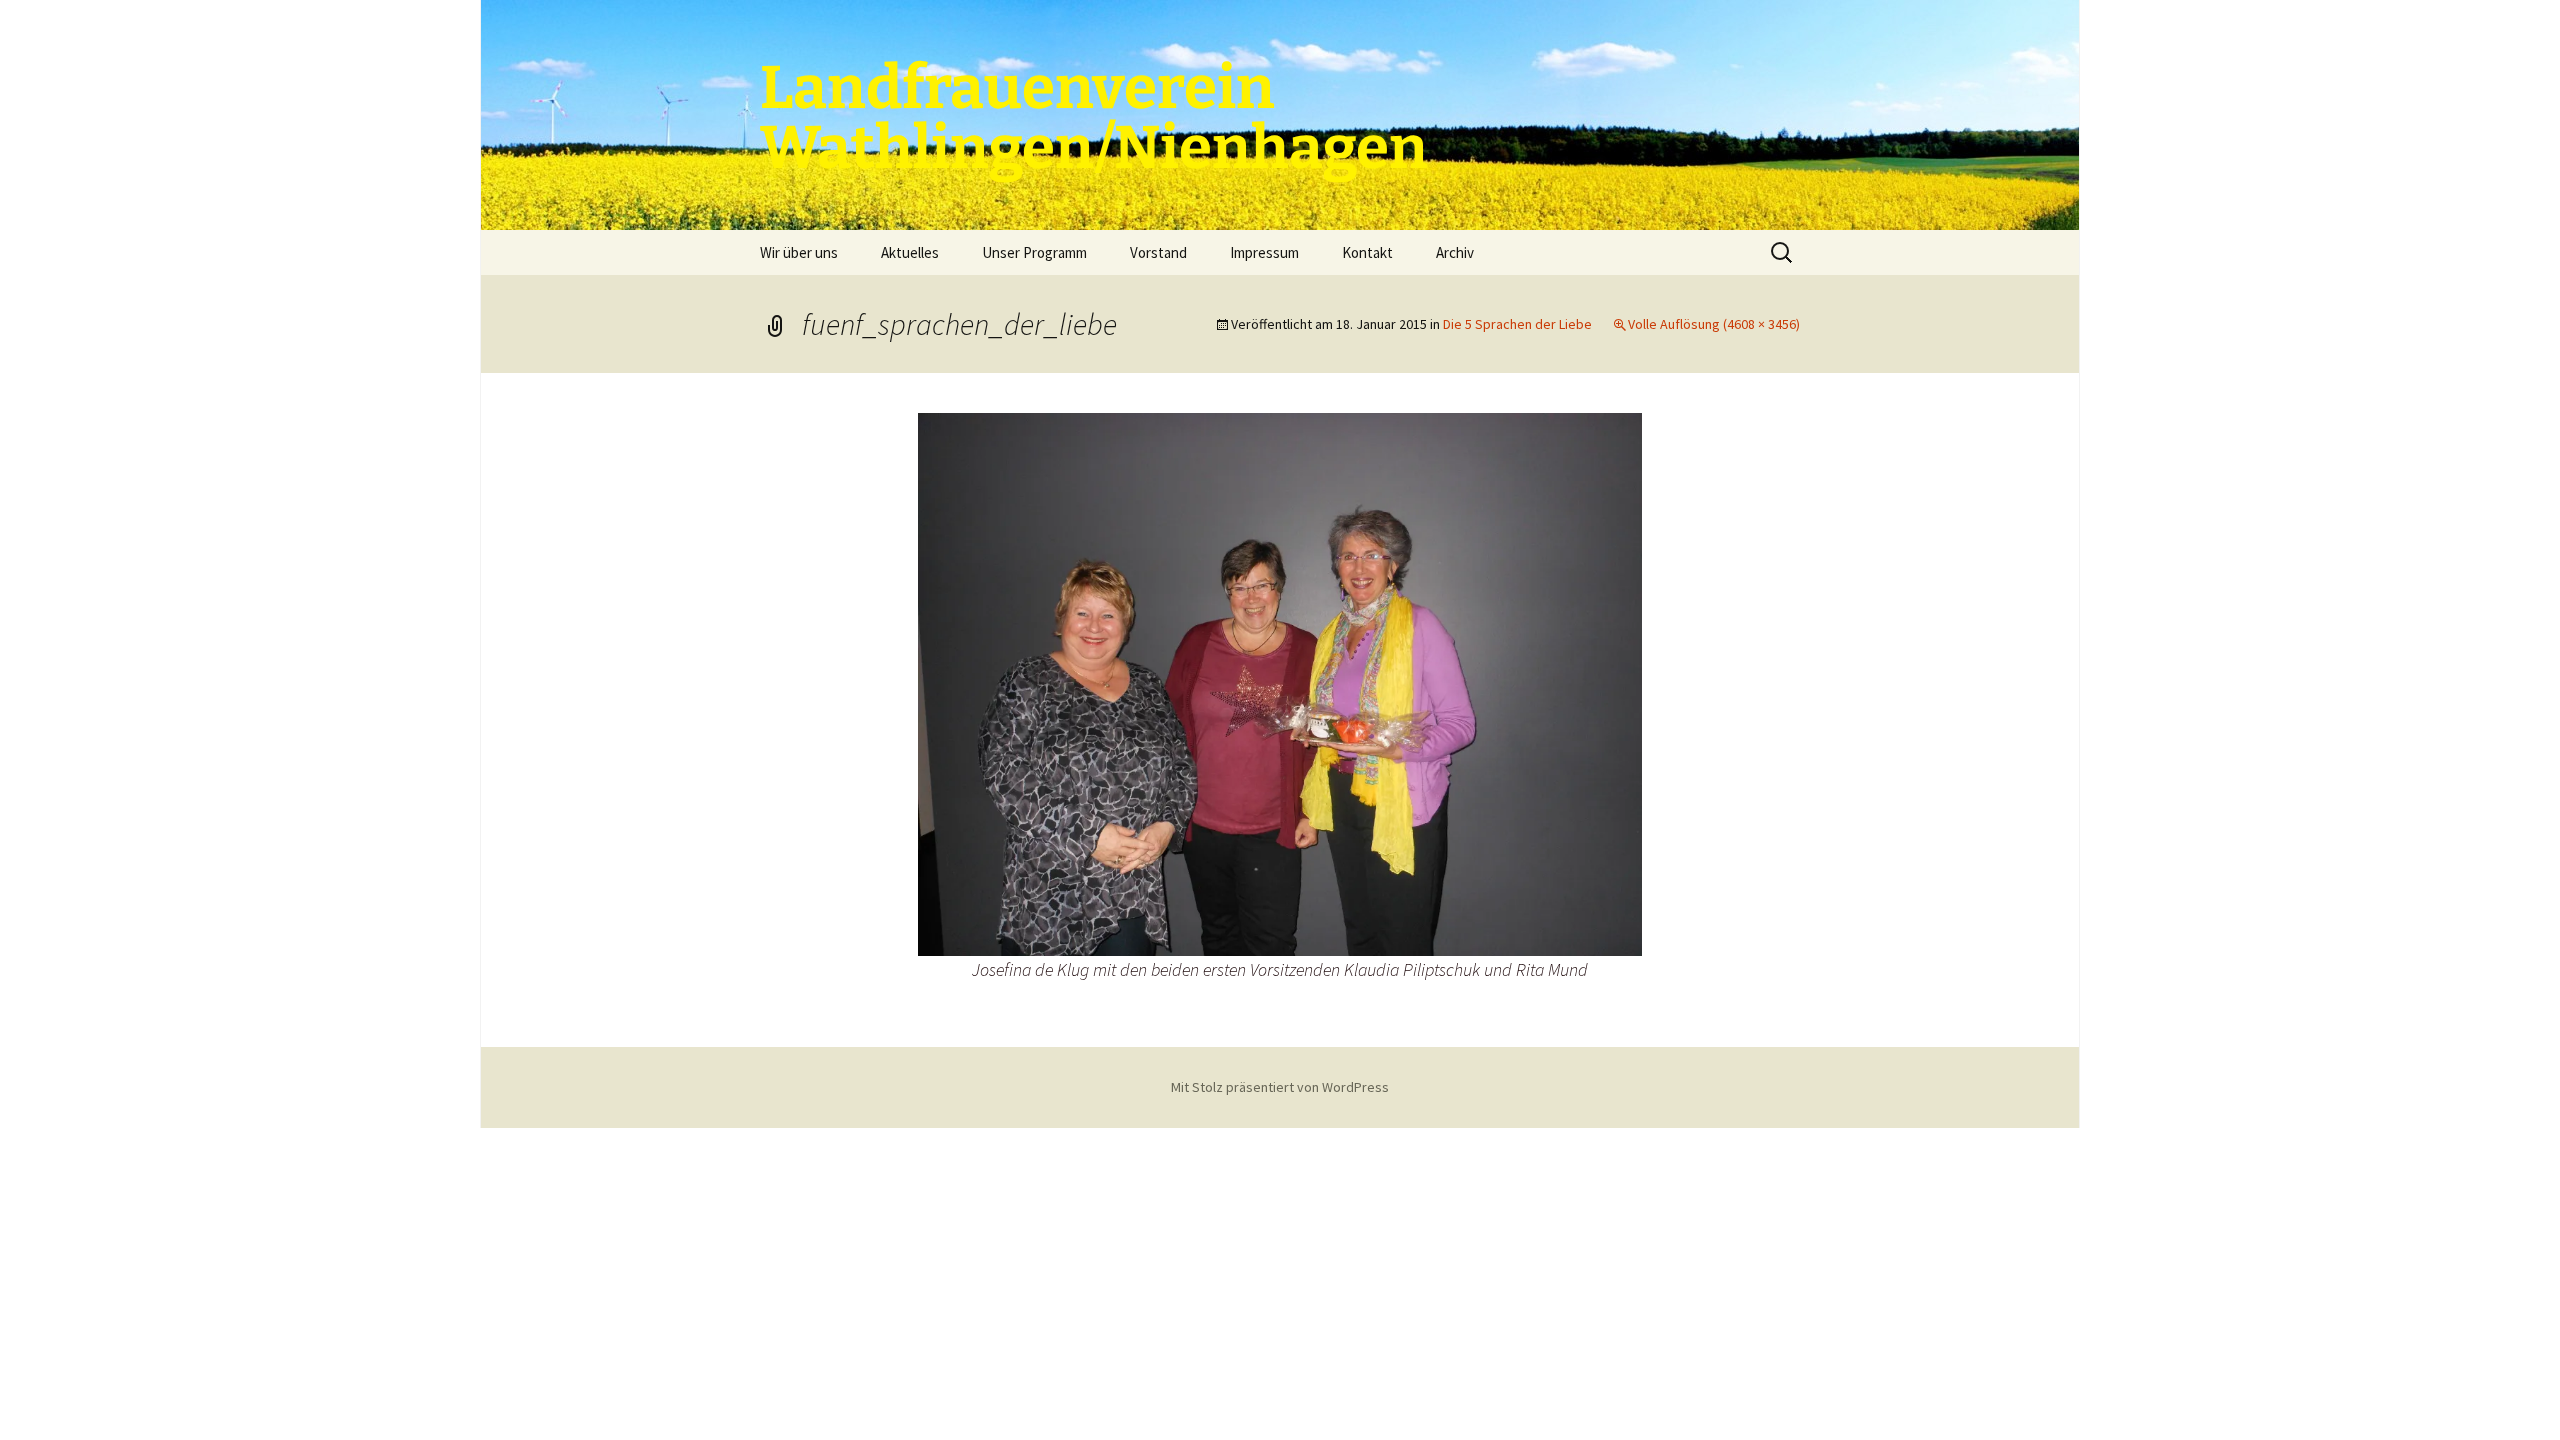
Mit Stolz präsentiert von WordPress (1280, 1087)
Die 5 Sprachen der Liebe (1517, 324)
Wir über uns (799, 252)
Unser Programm (1034, 252)
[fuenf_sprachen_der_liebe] (1280, 682)
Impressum (1264, 252)
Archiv (1455, 252)
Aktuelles (910, 252)
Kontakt (1367, 252)
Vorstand (1158, 252)
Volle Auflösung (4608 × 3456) (1714, 324)
